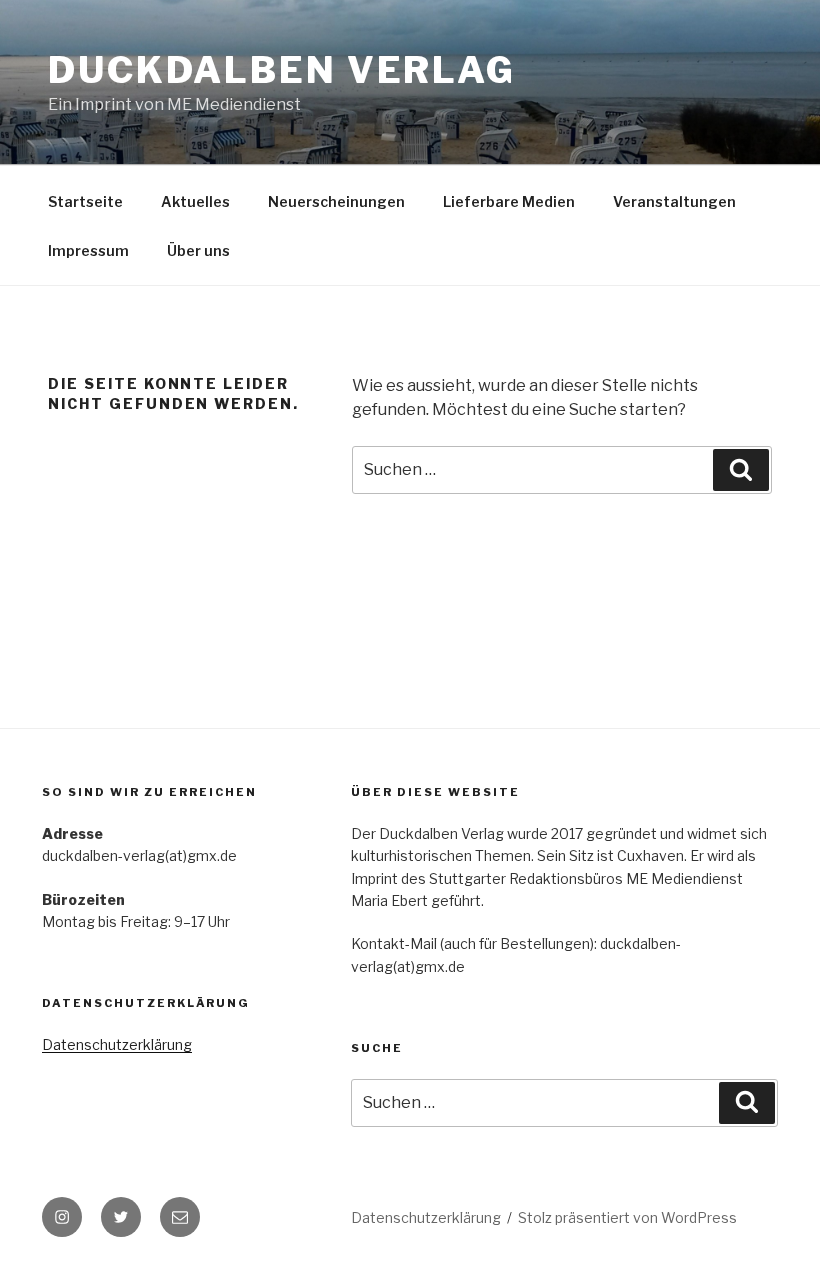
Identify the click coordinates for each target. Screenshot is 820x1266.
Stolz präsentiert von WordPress (627, 1217)
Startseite (85, 201)
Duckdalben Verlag (282, 70)
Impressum (88, 250)
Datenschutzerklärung (117, 1044)
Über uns (198, 250)
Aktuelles (195, 201)
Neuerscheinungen (336, 201)
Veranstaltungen (674, 201)
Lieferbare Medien (509, 201)
